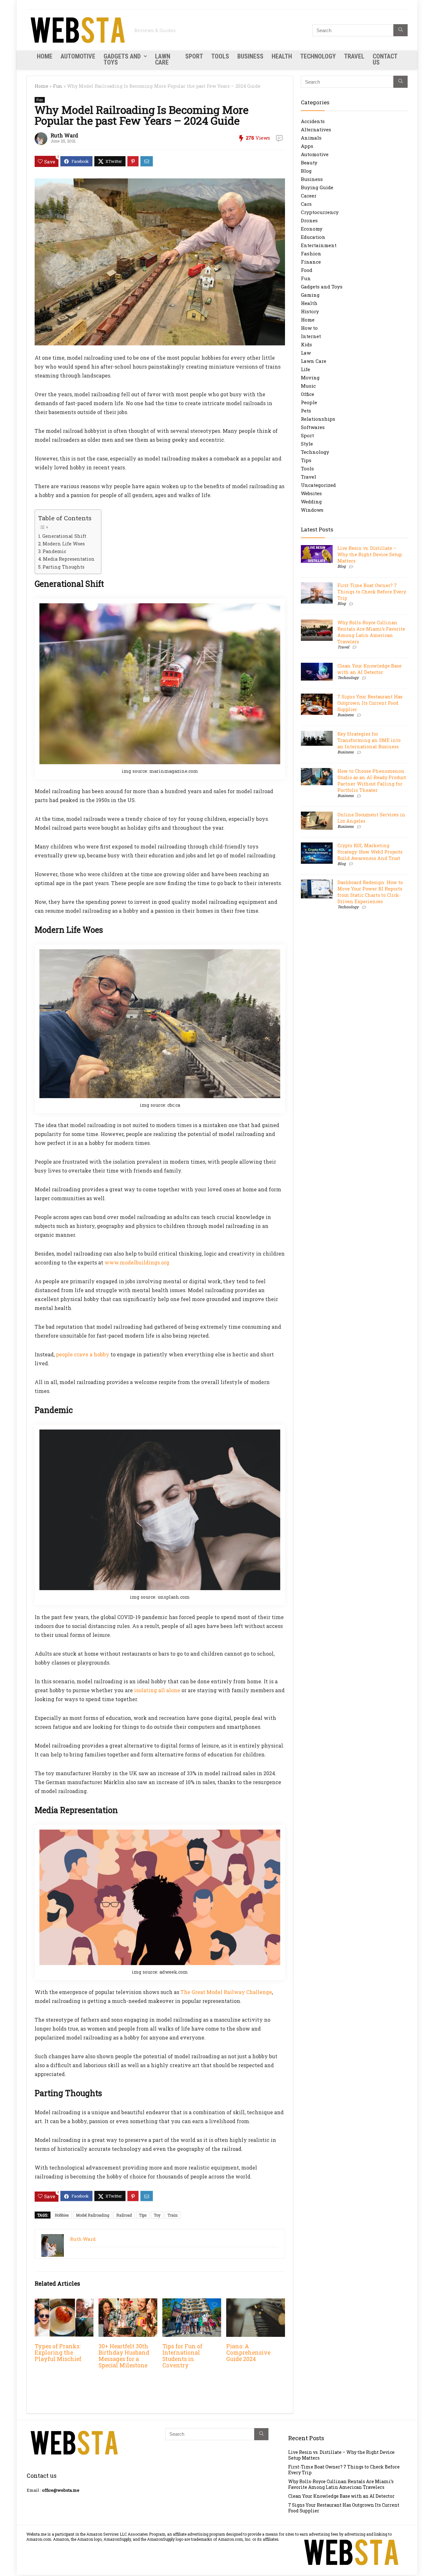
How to (309, 328)
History (310, 311)
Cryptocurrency (320, 212)
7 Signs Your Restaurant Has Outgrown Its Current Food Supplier (370, 703)
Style (307, 444)
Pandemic (54, 551)
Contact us (385, 59)
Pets (306, 411)
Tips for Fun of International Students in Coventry (182, 2356)
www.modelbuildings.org (137, 1262)
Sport (194, 56)
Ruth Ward (64, 135)
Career (309, 196)
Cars (306, 204)
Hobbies (62, 2215)
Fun (58, 86)
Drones (309, 220)
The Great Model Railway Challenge (226, 1992)
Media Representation (69, 559)
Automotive (78, 56)
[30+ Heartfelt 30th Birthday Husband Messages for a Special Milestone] (128, 2303)
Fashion (311, 253)
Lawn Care (163, 59)
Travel (354, 56)
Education (313, 237)
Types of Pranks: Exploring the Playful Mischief (58, 2353)
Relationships (318, 419)
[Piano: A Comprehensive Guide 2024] (256, 2303)
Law (306, 353)
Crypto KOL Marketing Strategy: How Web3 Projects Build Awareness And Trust (370, 852)
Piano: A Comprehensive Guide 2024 (248, 2353)
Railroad (124, 2215)
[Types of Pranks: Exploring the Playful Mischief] (64, 2303)
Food (307, 270)
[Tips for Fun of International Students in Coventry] (192, 2303)
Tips (143, 2215)
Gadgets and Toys (122, 59)
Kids (306, 344)
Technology (318, 56)
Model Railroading (93, 2215)
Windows (312, 510)
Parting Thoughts (64, 567)
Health (282, 56)
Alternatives (316, 129)
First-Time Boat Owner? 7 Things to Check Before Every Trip (372, 592)
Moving (310, 377)
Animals (311, 138)
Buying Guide (317, 187)
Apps (307, 146)
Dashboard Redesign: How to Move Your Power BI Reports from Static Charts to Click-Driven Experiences (370, 892)
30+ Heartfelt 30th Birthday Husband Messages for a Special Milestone (124, 2356)
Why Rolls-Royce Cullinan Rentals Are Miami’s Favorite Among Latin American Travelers (371, 632)
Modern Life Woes (64, 544)
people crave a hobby (83, 1354)
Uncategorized (318, 485)
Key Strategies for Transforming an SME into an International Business (369, 740)
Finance (311, 262)
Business (250, 56)
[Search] (400, 30)
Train (173, 2215)
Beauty (309, 163)
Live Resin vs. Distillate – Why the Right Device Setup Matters (370, 554)
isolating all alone (157, 1690)
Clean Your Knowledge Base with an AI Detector (370, 669)
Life (305, 369)
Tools (220, 56)
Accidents (313, 121)
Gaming (310, 295)
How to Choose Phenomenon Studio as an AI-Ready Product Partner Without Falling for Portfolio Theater (372, 781)
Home (45, 56)
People (309, 402)
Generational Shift (64, 536)
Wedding (311, 502)
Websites (311, 493)
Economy (312, 229)
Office (308, 394)
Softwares (313, 427)
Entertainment (319, 245)
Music (308, 386)
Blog (306, 171)
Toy (157, 2215)
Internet (311, 336)
